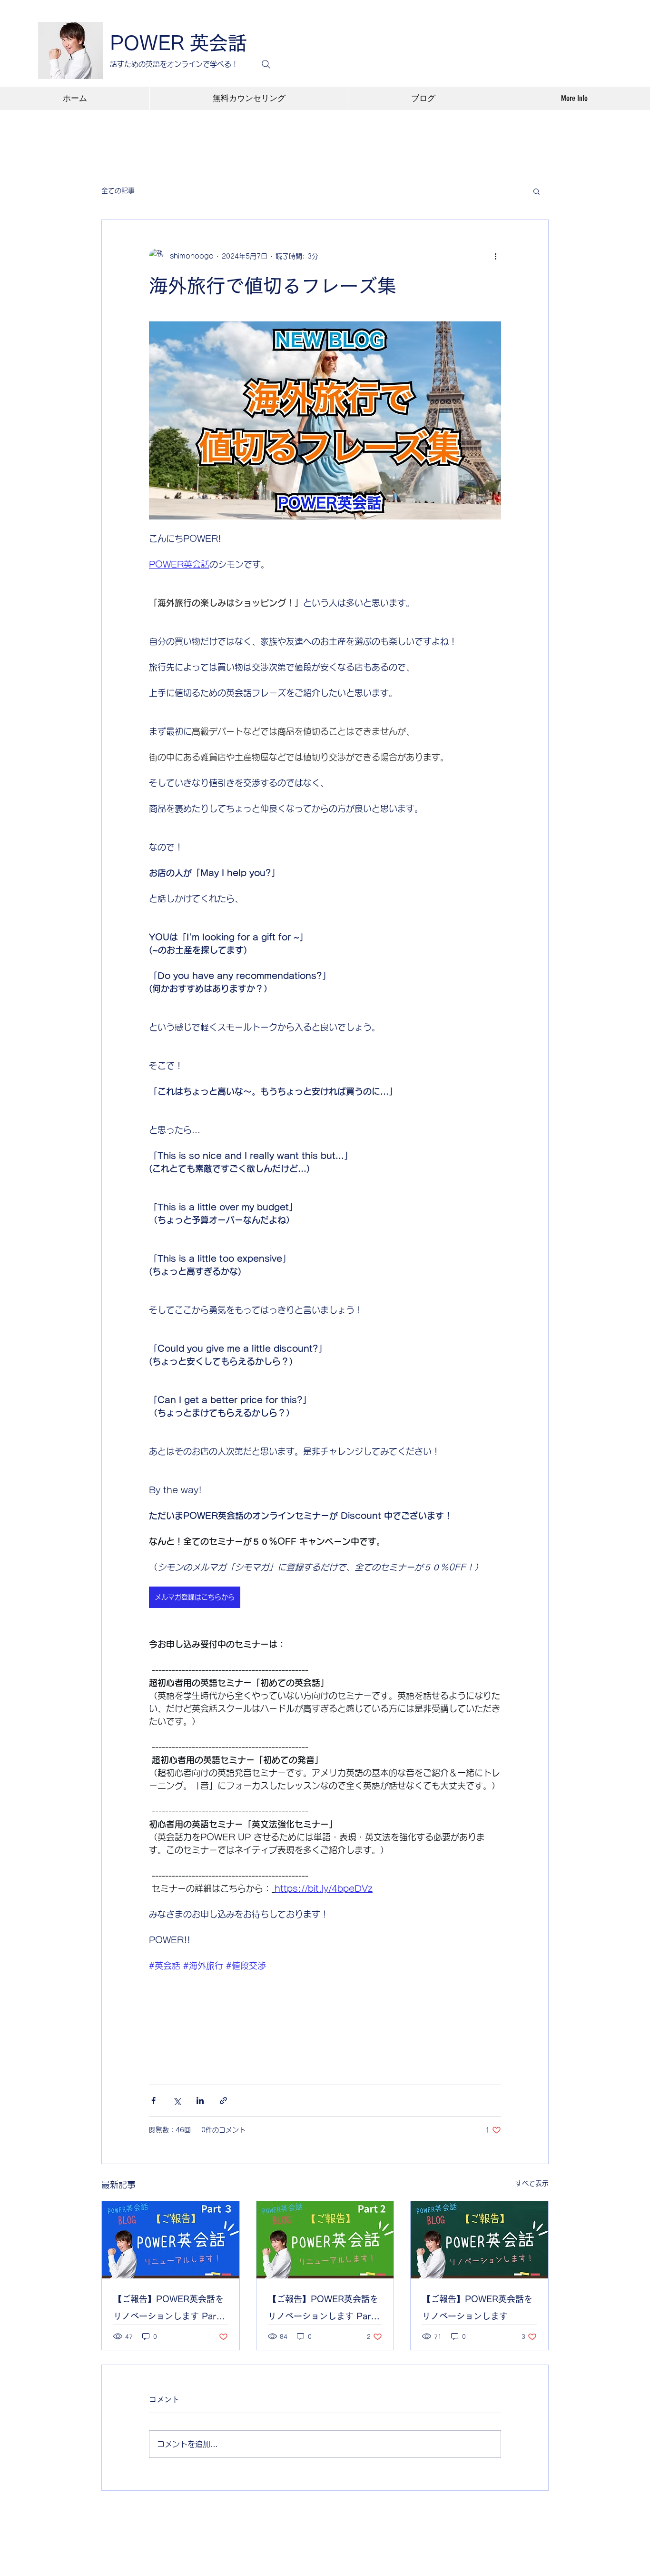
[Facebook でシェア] (153, 2101)
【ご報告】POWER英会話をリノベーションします (477, 2307)
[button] (537, 191)
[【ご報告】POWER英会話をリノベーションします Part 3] (171, 2240)
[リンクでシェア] (223, 2101)
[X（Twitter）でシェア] (177, 2101)
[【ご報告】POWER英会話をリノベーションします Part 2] (325, 2240)
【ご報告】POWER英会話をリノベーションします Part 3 (168, 2310)
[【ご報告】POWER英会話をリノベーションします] (479, 2240)
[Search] (266, 64)
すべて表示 (532, 2183)
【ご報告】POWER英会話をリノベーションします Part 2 (323, 2310)
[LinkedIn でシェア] (200, 2101)
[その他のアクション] (495, 256)
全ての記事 (118, 190)
